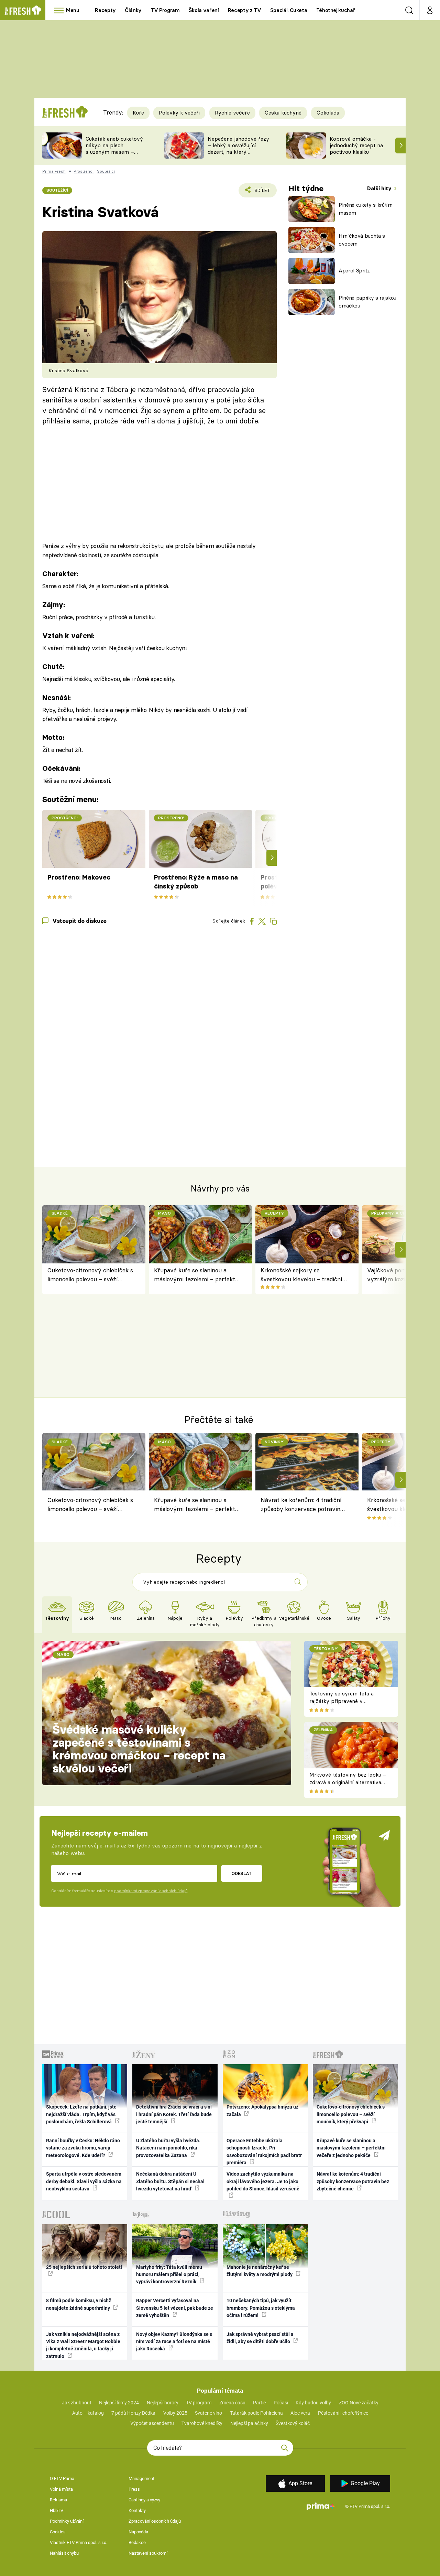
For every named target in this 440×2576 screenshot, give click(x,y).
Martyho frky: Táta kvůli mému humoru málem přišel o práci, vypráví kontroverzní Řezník (169, 2275)
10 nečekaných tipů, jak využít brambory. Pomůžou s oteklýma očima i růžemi (261, 2308)
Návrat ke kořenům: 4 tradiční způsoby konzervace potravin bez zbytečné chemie (301, 1506)
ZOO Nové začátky (359, 2403)
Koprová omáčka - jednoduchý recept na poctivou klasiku (356, 145)
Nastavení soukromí (148, 2553)
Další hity (380, 188)
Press (134, 2489)
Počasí (281, 2403)
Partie (259, 2403)
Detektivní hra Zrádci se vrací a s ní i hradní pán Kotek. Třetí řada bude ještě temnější (174, 2114)
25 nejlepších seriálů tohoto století (84, 2267)
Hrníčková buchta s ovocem (362, 240)
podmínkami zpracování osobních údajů (151, 1891)
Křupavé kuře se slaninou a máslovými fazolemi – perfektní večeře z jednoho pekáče (197, 1275)
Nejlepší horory (163, 2403)
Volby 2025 (175, 2413)
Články (133, 10)
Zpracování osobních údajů (155, 2521)
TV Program (165, 10)
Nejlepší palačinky (249, 2423)
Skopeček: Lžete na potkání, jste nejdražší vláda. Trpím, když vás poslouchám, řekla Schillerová (81, 2114)
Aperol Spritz (354, 271)
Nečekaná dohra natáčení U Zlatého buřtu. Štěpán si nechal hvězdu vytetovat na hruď (170, 2181)
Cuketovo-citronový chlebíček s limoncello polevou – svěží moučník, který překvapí (90, 1275)
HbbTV (57, 2510)
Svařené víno (208, 2413)
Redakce (137, 2542)
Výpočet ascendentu (152, 2423)
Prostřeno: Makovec (79, 877)
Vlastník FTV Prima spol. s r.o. (79, 2542)
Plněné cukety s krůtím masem (366, 209)
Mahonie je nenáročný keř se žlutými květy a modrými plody (260, 2271)
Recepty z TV (245, 10)
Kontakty (137, 2510)
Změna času (232, 2403)
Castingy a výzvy (144, 2500)
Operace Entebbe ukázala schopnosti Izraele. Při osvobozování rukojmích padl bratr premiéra (264, 2152)
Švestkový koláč (293, 2423)
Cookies (58, 2532)
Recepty (105, 10)
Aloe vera (300, 2413)
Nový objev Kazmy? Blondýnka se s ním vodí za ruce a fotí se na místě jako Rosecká (174, 2342)
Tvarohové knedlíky (202, 2423)
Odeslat (241, 1873)
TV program (199, 2403)
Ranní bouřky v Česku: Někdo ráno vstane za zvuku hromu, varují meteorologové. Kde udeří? (83, 2148)
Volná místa (61, 2489)
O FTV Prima (62, 2478)
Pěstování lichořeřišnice (343, 2413)
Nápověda (138, 2532)
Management (141, 2478)
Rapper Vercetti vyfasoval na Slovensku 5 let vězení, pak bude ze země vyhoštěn (175, 2308)
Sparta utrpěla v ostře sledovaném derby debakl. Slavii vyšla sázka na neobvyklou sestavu (84, 2181)
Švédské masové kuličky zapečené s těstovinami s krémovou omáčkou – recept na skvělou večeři (139, 1749)
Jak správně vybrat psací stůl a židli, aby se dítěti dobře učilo (260, 2338)
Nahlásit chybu (64, 2553)
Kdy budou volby (313, 2403)
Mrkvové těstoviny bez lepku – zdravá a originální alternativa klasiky (348, 1782)
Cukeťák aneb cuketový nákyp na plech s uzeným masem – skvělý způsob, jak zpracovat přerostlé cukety (114, 155)
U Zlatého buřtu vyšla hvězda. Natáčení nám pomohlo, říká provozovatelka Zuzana (168, 2148)
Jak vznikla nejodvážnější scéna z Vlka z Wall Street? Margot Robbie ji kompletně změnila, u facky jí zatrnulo (83, 2345)
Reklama (58, 2500)
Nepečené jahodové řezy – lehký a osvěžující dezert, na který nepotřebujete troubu (238, 148)
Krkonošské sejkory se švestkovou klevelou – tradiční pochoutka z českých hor (301, 1275)
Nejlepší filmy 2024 (119, 2403)
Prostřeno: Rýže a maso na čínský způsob (196, 882)
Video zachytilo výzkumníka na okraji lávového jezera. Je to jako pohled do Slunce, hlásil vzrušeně (263, 2181)
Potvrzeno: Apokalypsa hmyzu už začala (262, 2110)
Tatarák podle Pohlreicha (256, 2413)
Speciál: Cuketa (289, 10)
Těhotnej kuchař (336, 10)
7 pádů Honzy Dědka (133, 2413)
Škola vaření (204, 10)
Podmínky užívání (67, 2521)
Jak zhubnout (77, 2403)
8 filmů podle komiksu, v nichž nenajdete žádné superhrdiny (79, 2304)
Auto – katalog (88, 2413)
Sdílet (261, 192)
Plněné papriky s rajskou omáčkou (367, 302)
